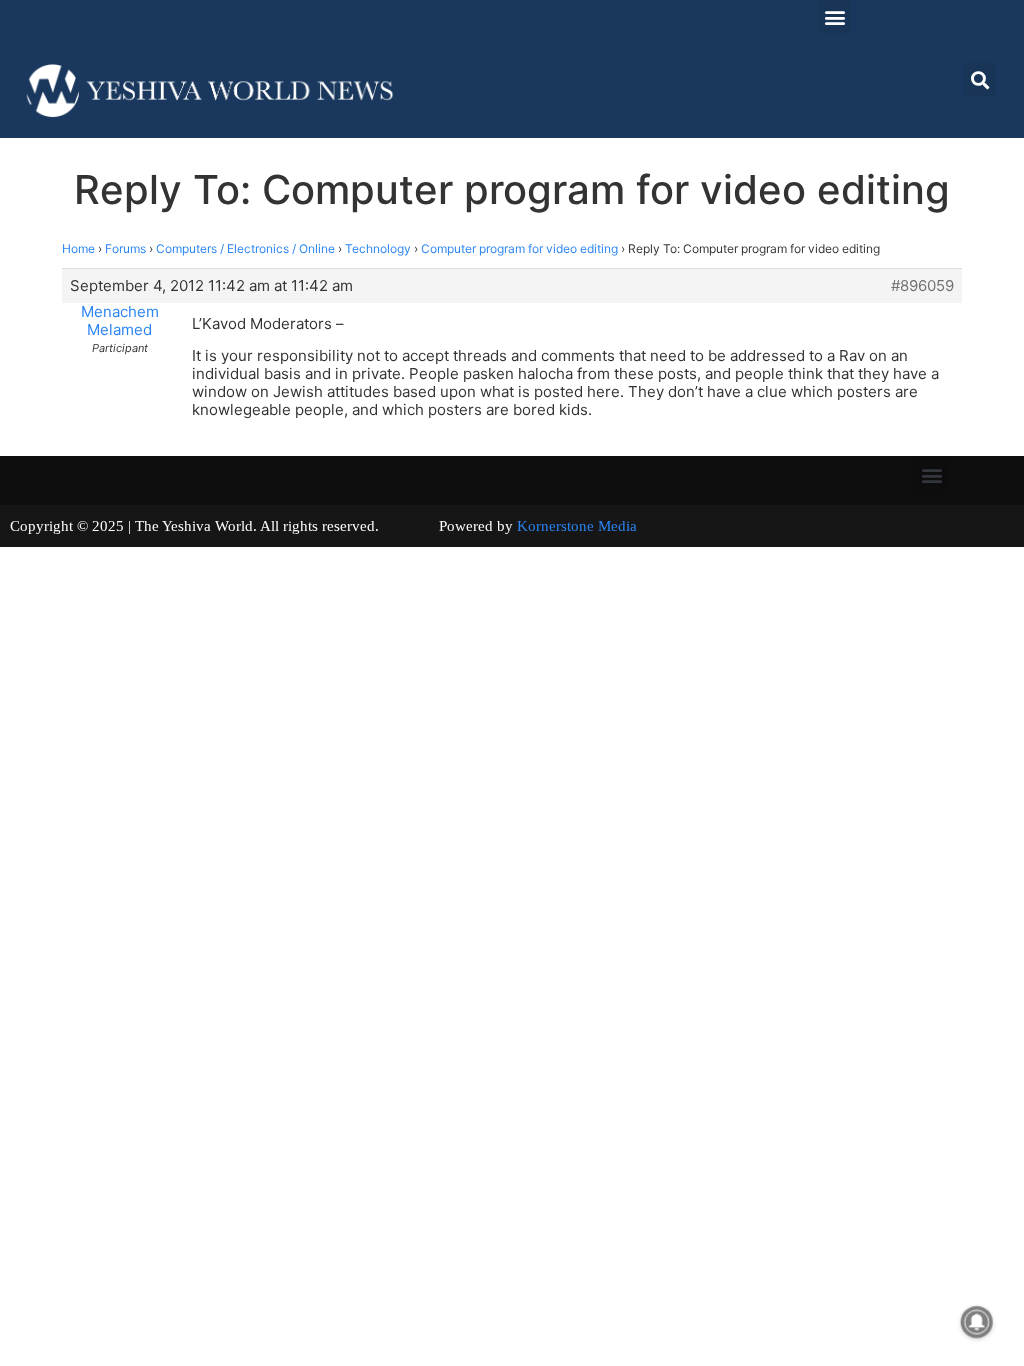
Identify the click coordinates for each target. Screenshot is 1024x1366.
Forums (125, 248)
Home (78, 248)
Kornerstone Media (577, 526)
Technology (378, 248)
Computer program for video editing (519, 248)
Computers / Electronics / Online (245, 248)
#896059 (922, 286)
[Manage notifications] (977, 1322)
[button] (834, 16)
